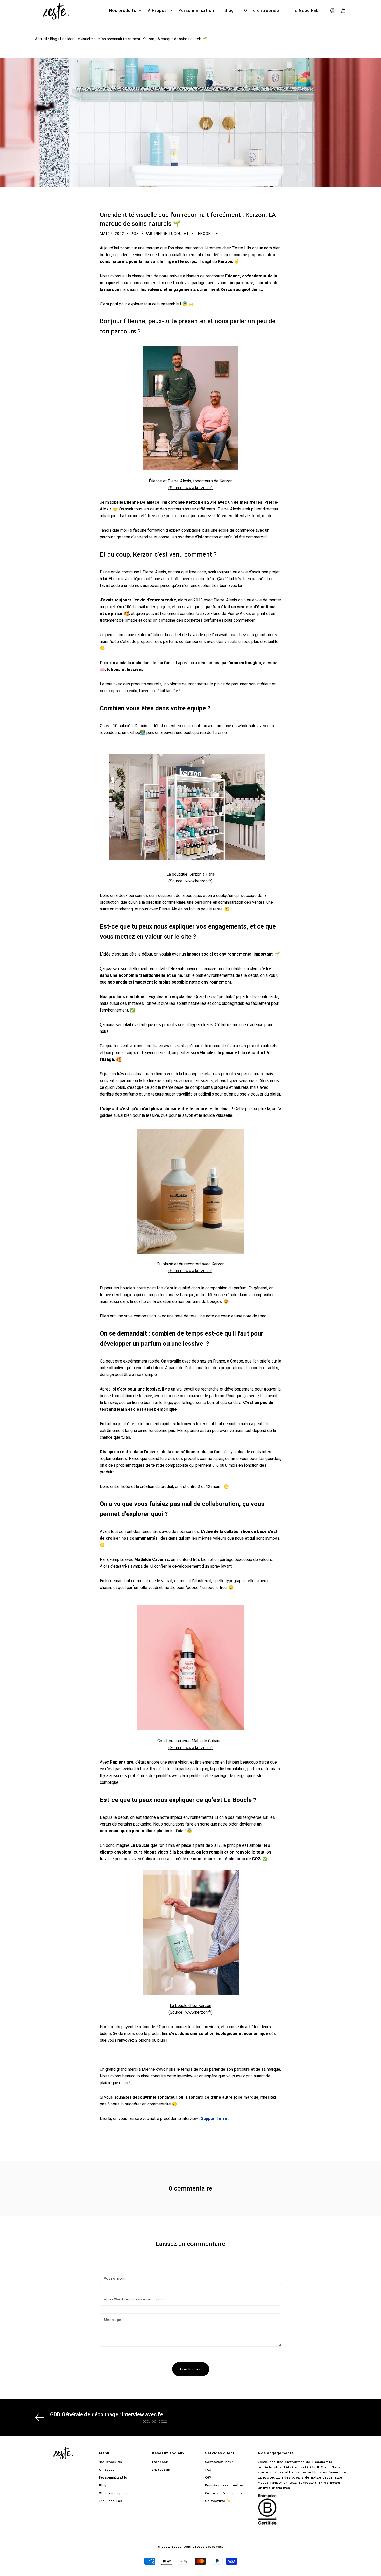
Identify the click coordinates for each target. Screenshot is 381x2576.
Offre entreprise (262, 11)
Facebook (160, 2462)
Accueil (41, 39)
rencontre (207, 234)
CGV (208, 2477)
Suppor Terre (214, 2119)
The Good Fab (304, 11)
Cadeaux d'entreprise (224, 2493)
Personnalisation (196, 11)
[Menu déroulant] (140, 11)
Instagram (161, 2470)
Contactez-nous (219, 2462)
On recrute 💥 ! (219, 2501)
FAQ (208, 2470)
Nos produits (123, 11)
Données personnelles (224, 2485)
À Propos (157, 11)
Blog (229, 11)
